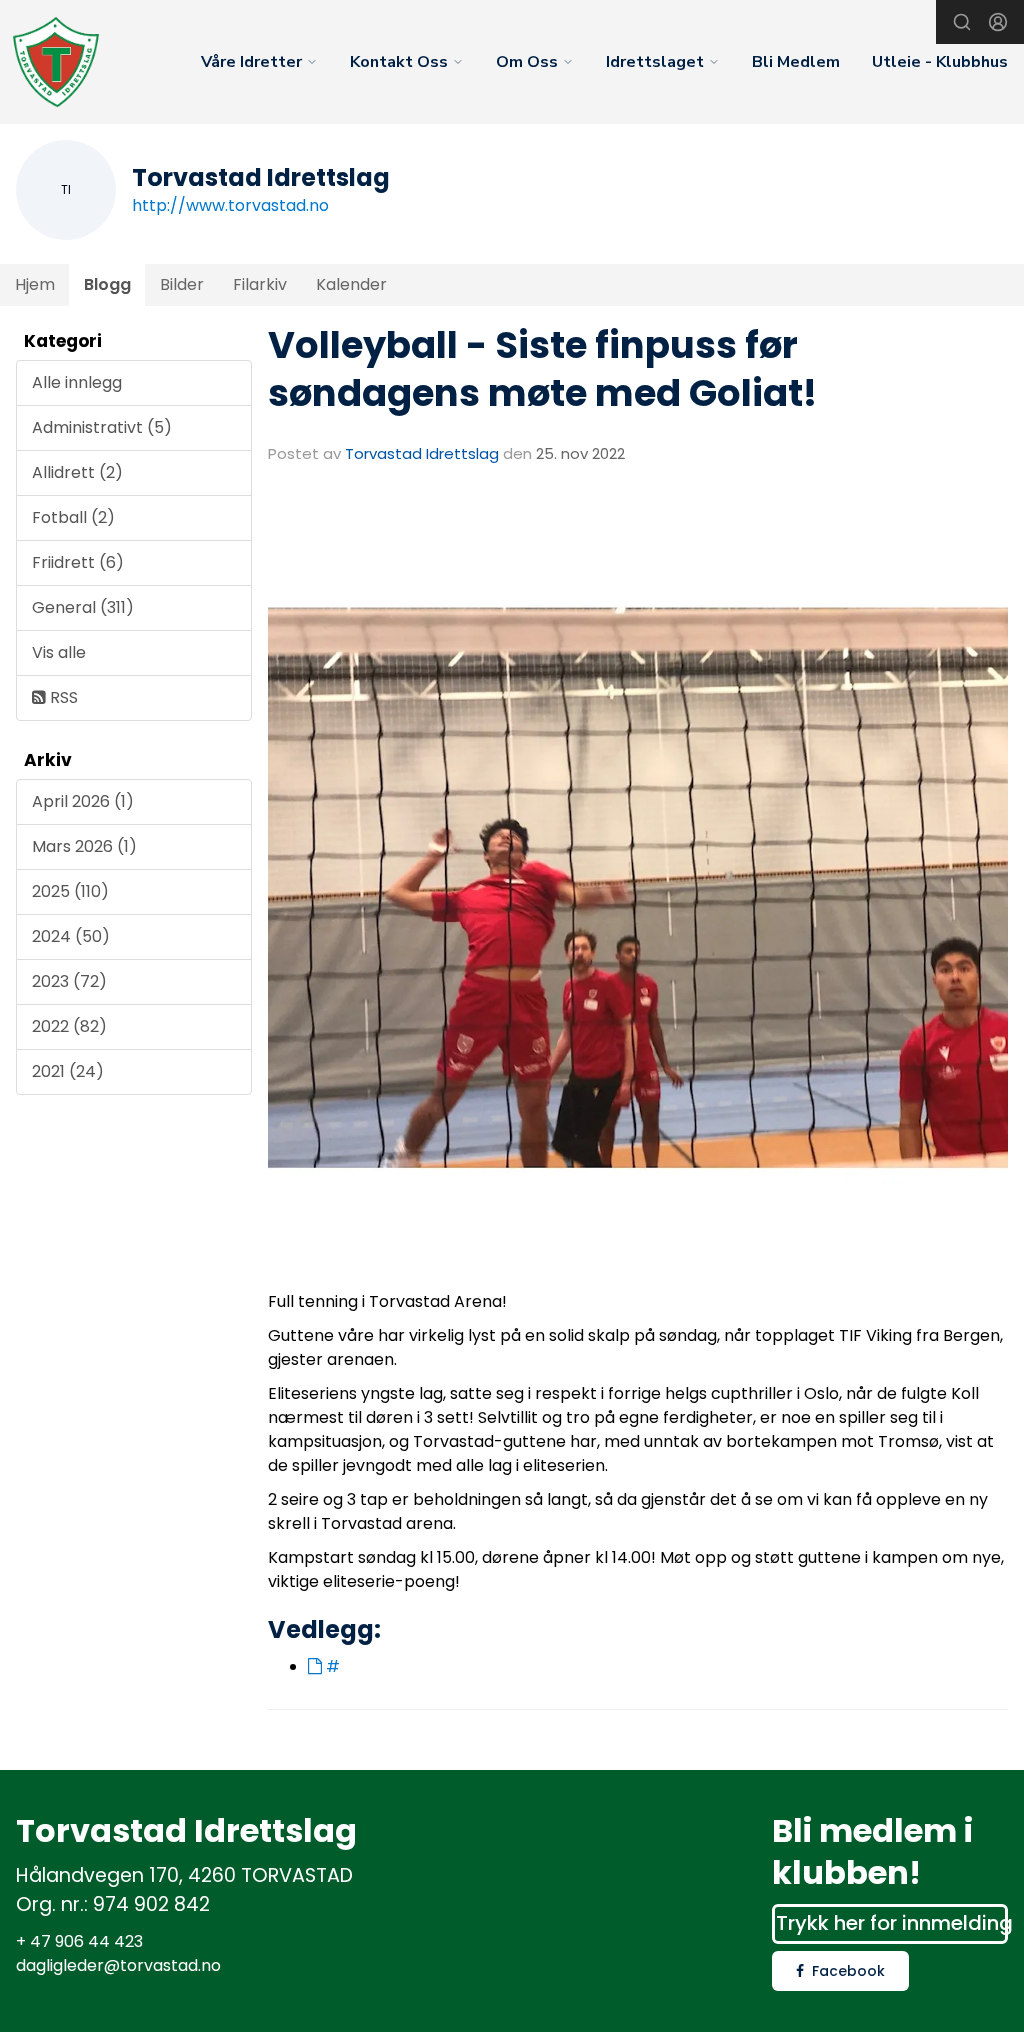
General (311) (83, 607)
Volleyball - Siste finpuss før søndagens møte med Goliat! (542, 369)
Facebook (848, 1971)
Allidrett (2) (77, 472)
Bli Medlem (796, 62)
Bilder (182, 284)
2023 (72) (69, 981)
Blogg (107, 284)
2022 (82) (69, 1026)
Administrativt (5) (102, 427)
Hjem (35, 284)
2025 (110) (70, 891)
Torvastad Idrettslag (422, 453)
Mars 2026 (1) (84, 846)
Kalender (351, 284)
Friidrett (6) (78, 562)
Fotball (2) (73, 517)
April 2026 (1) (83, 801)
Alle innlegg (77, 382)
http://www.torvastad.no (230, 205)
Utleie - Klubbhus (940, 62)
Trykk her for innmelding (892, 1923)
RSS (62, 697)
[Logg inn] (998, 22)
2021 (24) (68, 1071)
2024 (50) (71, 936)
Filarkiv (260, 284)
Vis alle (59, 652)
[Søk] (962, 22)
